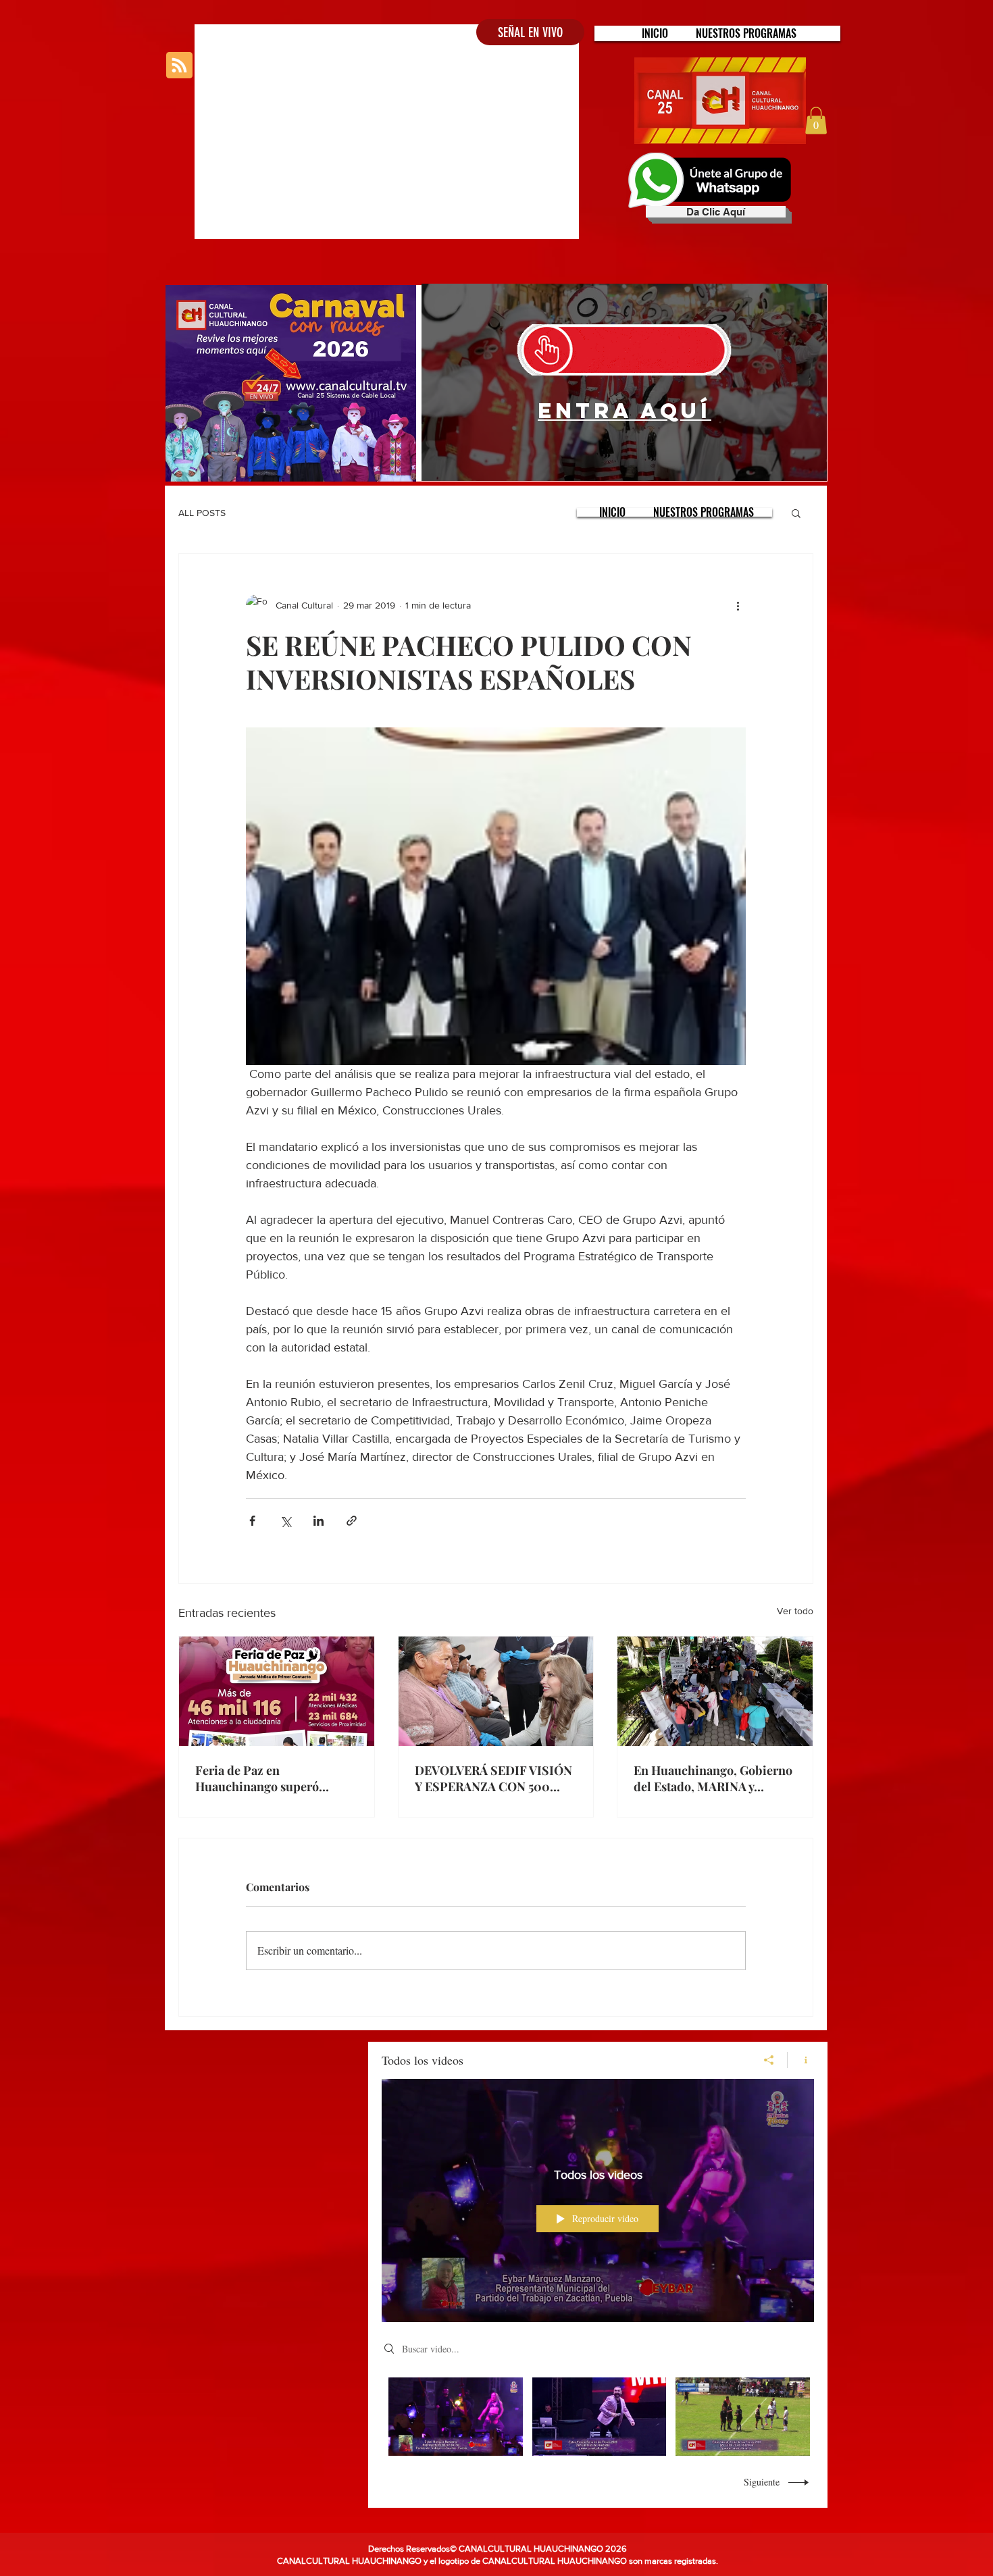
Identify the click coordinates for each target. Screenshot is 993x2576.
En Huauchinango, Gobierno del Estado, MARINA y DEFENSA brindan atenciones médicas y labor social (713, 1778)
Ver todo (795, 1611)
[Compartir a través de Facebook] (252, 1521)
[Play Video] (456, 2416)
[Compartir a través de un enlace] (352, 1521)
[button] (746, 33)
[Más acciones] (738, 605)
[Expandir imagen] (496, 896)
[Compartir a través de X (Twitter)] (285, 1521)
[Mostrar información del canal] (801, 2060)
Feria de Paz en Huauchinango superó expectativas (257, 1778)
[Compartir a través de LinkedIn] (319, 1521)
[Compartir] (769, 2060)
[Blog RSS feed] (179, 66)
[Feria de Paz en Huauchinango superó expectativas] (277, 1691)
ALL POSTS (202, 513)
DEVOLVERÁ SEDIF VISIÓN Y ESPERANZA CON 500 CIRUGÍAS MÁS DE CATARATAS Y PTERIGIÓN (493, 1778)
